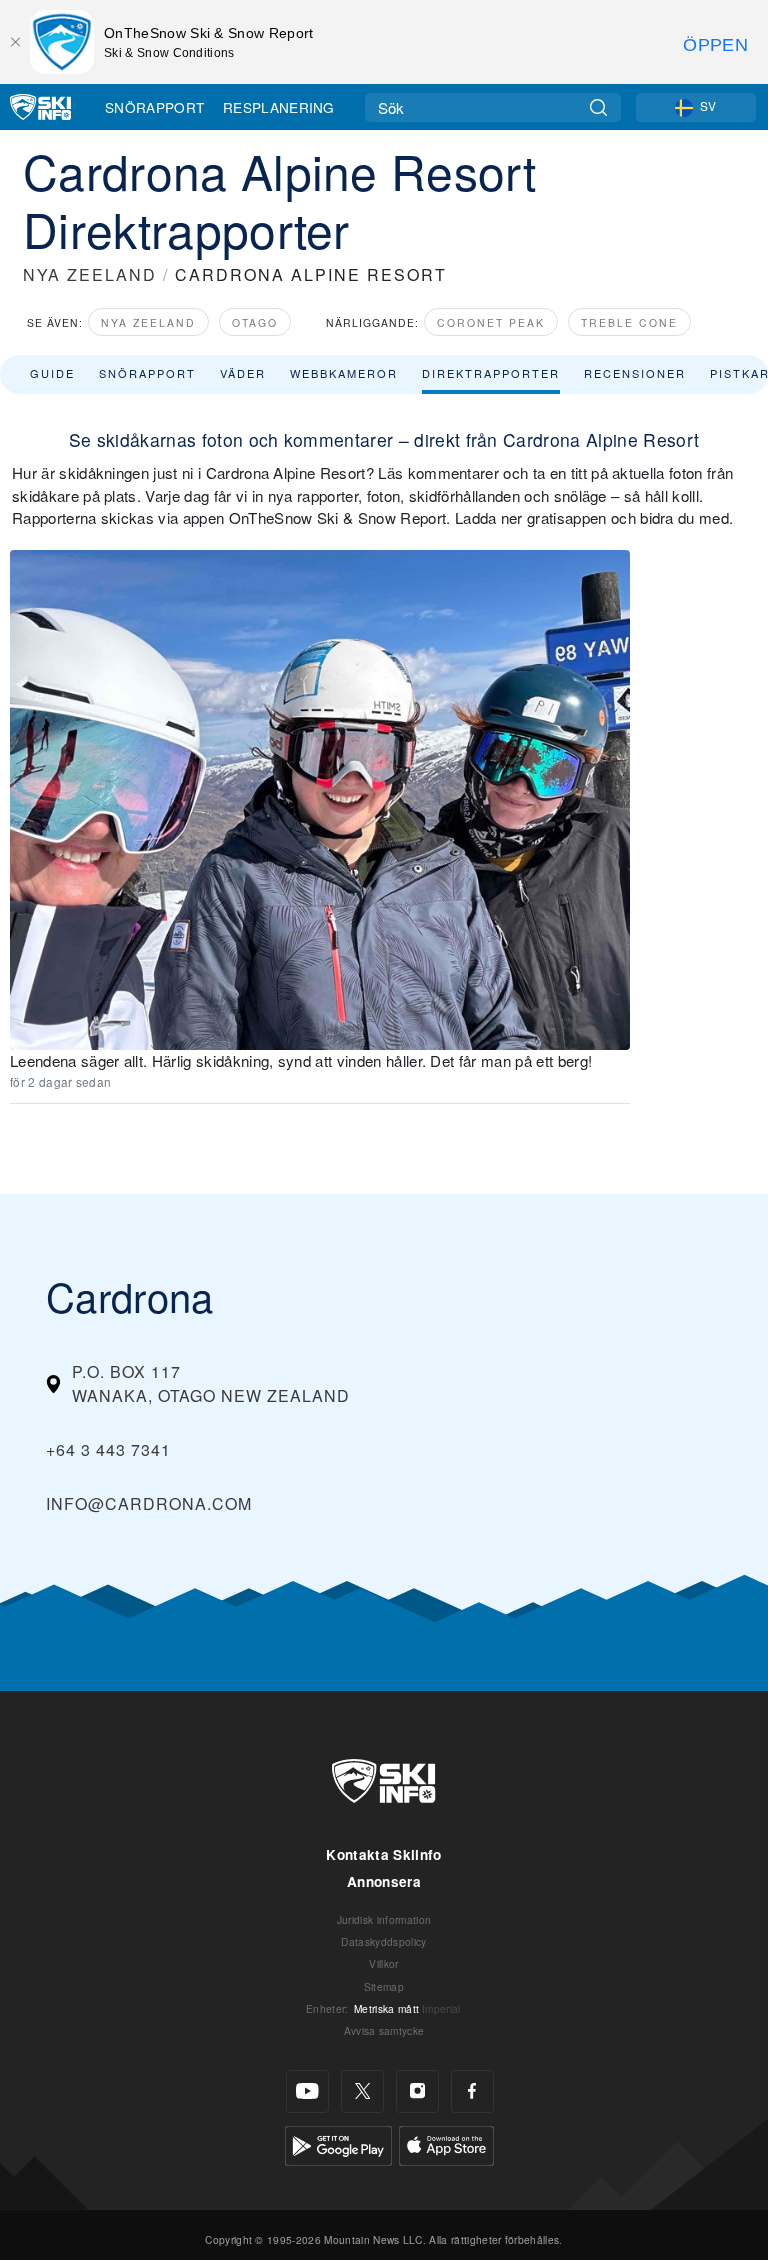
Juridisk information (384, 1919)
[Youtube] (307, 2091)
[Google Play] (338, 2142)
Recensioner (635, 373)
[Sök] (598, 107)
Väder (243, 373)
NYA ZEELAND (90, 274)
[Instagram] (417, 2091)
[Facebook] (472, 2091)
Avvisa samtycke (384, 2030)
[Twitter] (362, 2091)
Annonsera (384, 1881)
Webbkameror (344, 373)
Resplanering (279, 107)
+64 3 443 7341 (108, 1449)
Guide (52, 373)
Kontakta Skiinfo (383, 1854)
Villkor (383, 1963)
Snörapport (154, 107)
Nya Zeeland (148, 322)
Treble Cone (629, 322)
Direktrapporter (491, 373)
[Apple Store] (446, 2142)
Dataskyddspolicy (383, 1941)
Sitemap (384, 1986)
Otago (255, 322)
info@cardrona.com (149, 1503)
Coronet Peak (491, 322)
